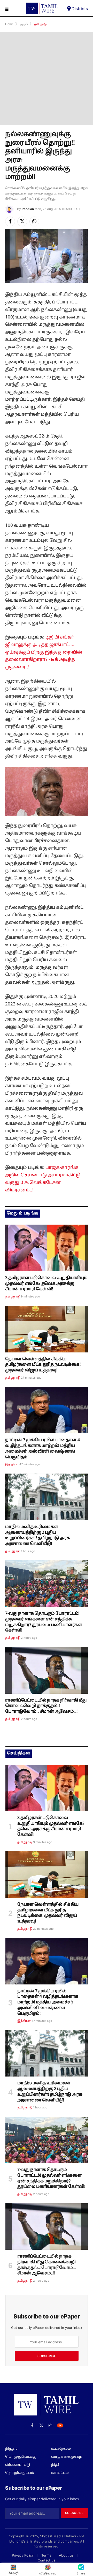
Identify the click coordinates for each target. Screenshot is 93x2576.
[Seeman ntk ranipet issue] (47, 1670)
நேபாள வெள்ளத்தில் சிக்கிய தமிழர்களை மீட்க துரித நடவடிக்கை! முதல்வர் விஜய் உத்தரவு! (43, 1365)
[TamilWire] (42, 8)
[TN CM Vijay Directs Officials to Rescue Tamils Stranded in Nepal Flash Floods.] (47, 1329)
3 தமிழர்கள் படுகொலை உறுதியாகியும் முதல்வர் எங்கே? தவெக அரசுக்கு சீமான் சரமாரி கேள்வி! (46, 1284)
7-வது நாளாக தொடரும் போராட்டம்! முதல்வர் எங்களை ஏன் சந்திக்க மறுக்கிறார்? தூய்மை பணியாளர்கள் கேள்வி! (44, 1622)
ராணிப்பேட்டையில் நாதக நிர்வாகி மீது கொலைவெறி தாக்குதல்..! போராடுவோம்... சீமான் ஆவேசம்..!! (46, 1706)
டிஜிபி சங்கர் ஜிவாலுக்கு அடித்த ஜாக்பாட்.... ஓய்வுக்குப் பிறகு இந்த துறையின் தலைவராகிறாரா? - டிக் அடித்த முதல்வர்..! (44, 652)
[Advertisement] (47, 78)
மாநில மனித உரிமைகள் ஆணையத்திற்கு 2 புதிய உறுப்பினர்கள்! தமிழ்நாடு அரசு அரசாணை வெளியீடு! (38, 1535)
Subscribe (47, 2356)
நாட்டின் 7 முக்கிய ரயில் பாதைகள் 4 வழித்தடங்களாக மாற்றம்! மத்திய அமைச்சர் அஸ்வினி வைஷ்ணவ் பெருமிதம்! (42, 1449)
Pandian (28, 209)
